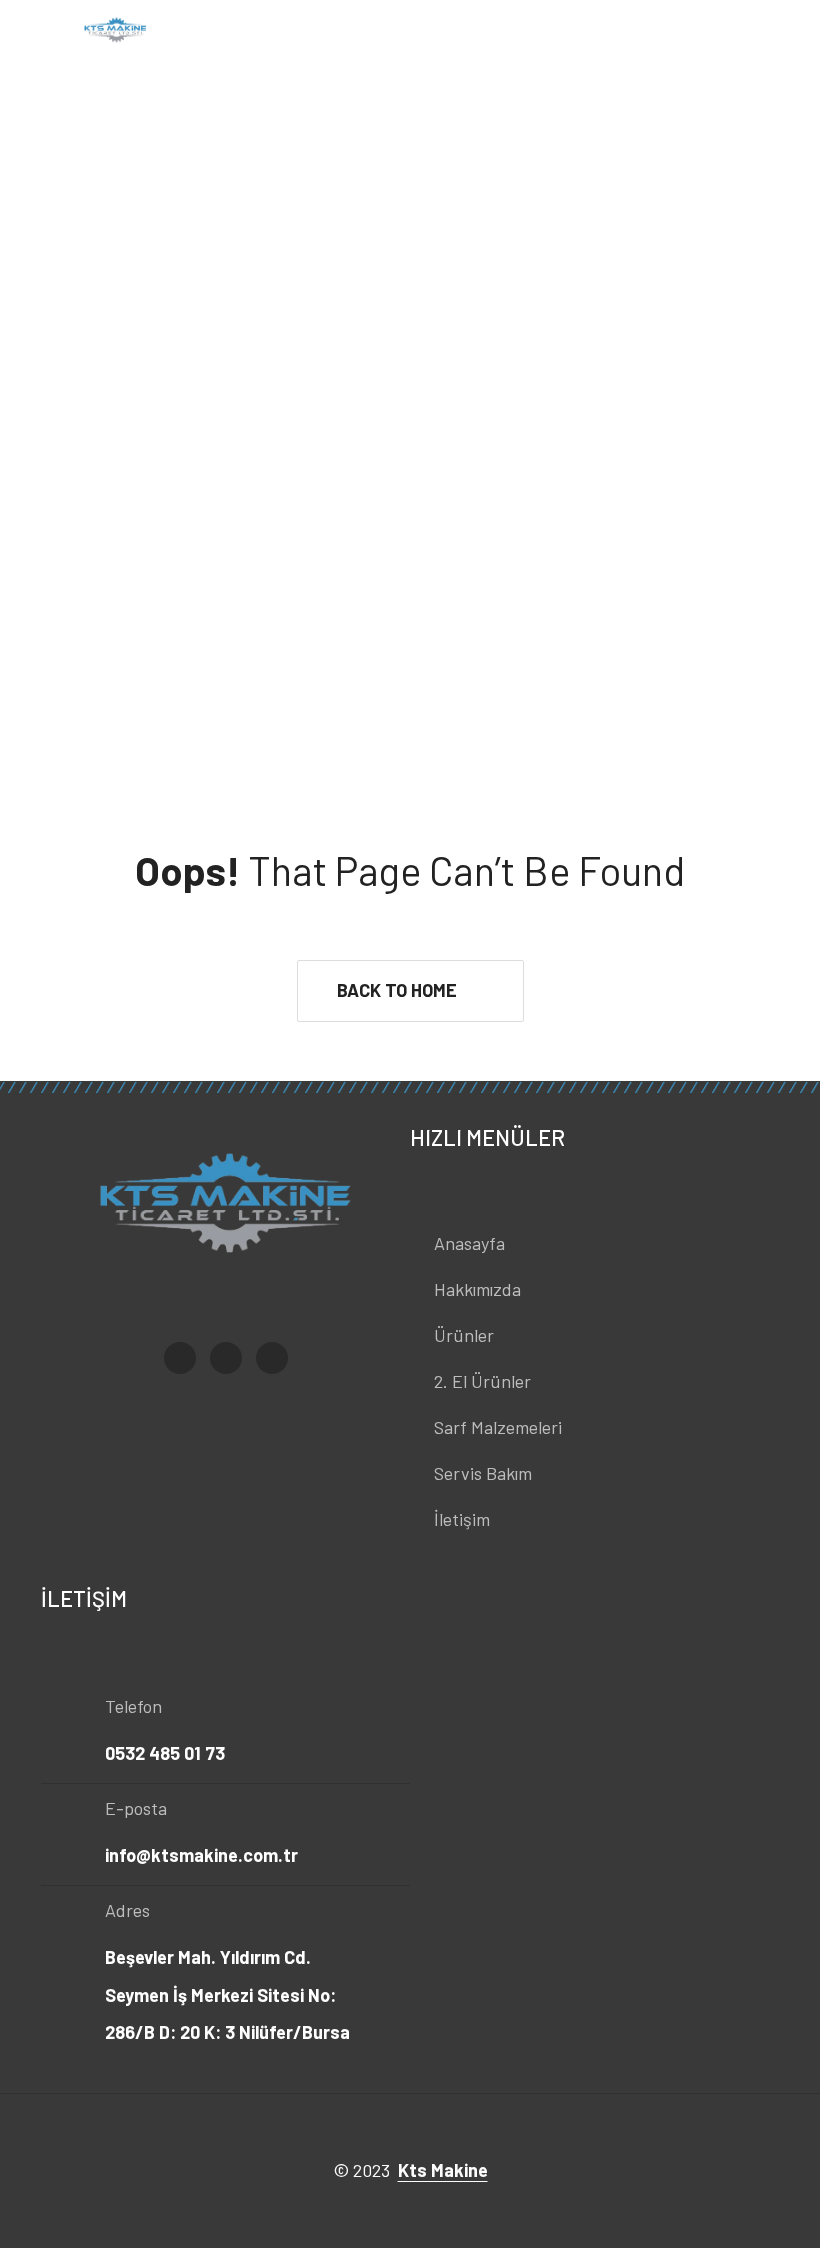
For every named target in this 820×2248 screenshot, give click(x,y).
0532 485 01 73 (165, 1753)
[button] (410, 991)
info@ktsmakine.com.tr (201, 1855)
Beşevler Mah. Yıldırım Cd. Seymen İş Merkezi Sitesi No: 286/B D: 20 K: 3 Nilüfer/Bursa (227, 1995)
